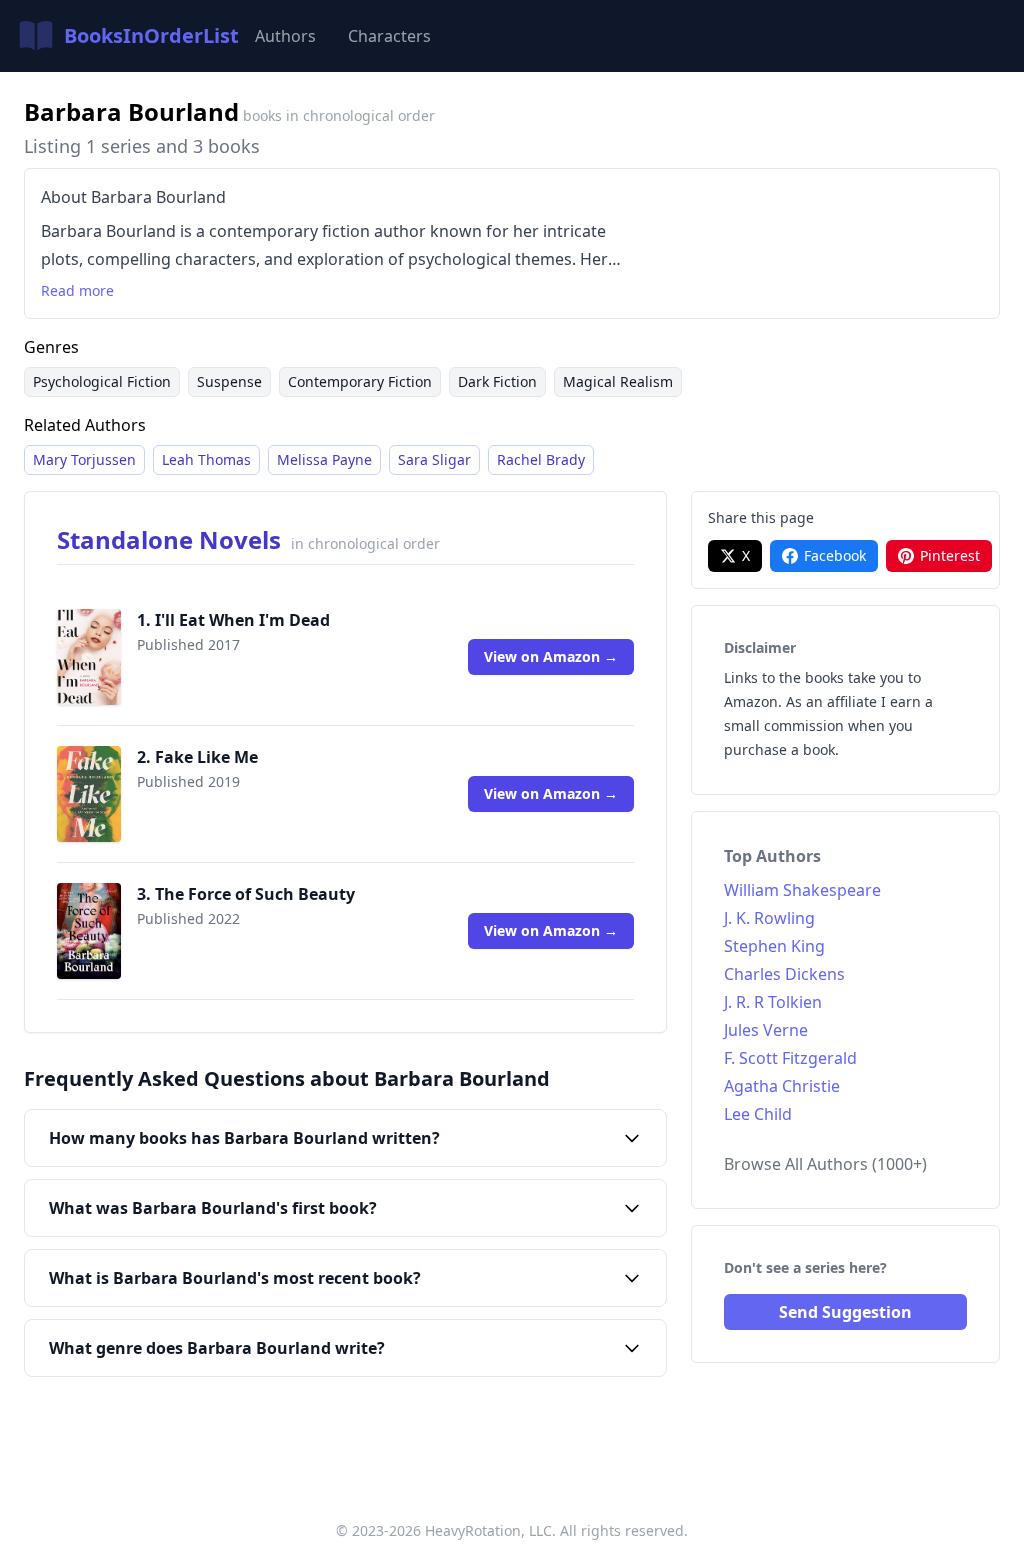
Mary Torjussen (84, 459)
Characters (389, 36)
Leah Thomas (206, 459)
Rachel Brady (541, 459)
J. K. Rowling (769, 918)
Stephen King (774, 946)
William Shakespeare (802, 890)
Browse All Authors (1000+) (825, 1164)
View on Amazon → (551, 656)
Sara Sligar (434, 459)
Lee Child (758, 1114)
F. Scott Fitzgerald (790, 1058)
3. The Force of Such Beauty (246, 894)
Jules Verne (766, 1030)
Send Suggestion (845, 1312)
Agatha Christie (782, 1086)
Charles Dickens (784, 974)
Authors (285, 36)
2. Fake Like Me (197, 757)
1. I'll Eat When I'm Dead (233, 620)
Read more (77, 290)
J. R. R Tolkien (773, 1002)
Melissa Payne (324, 459)
